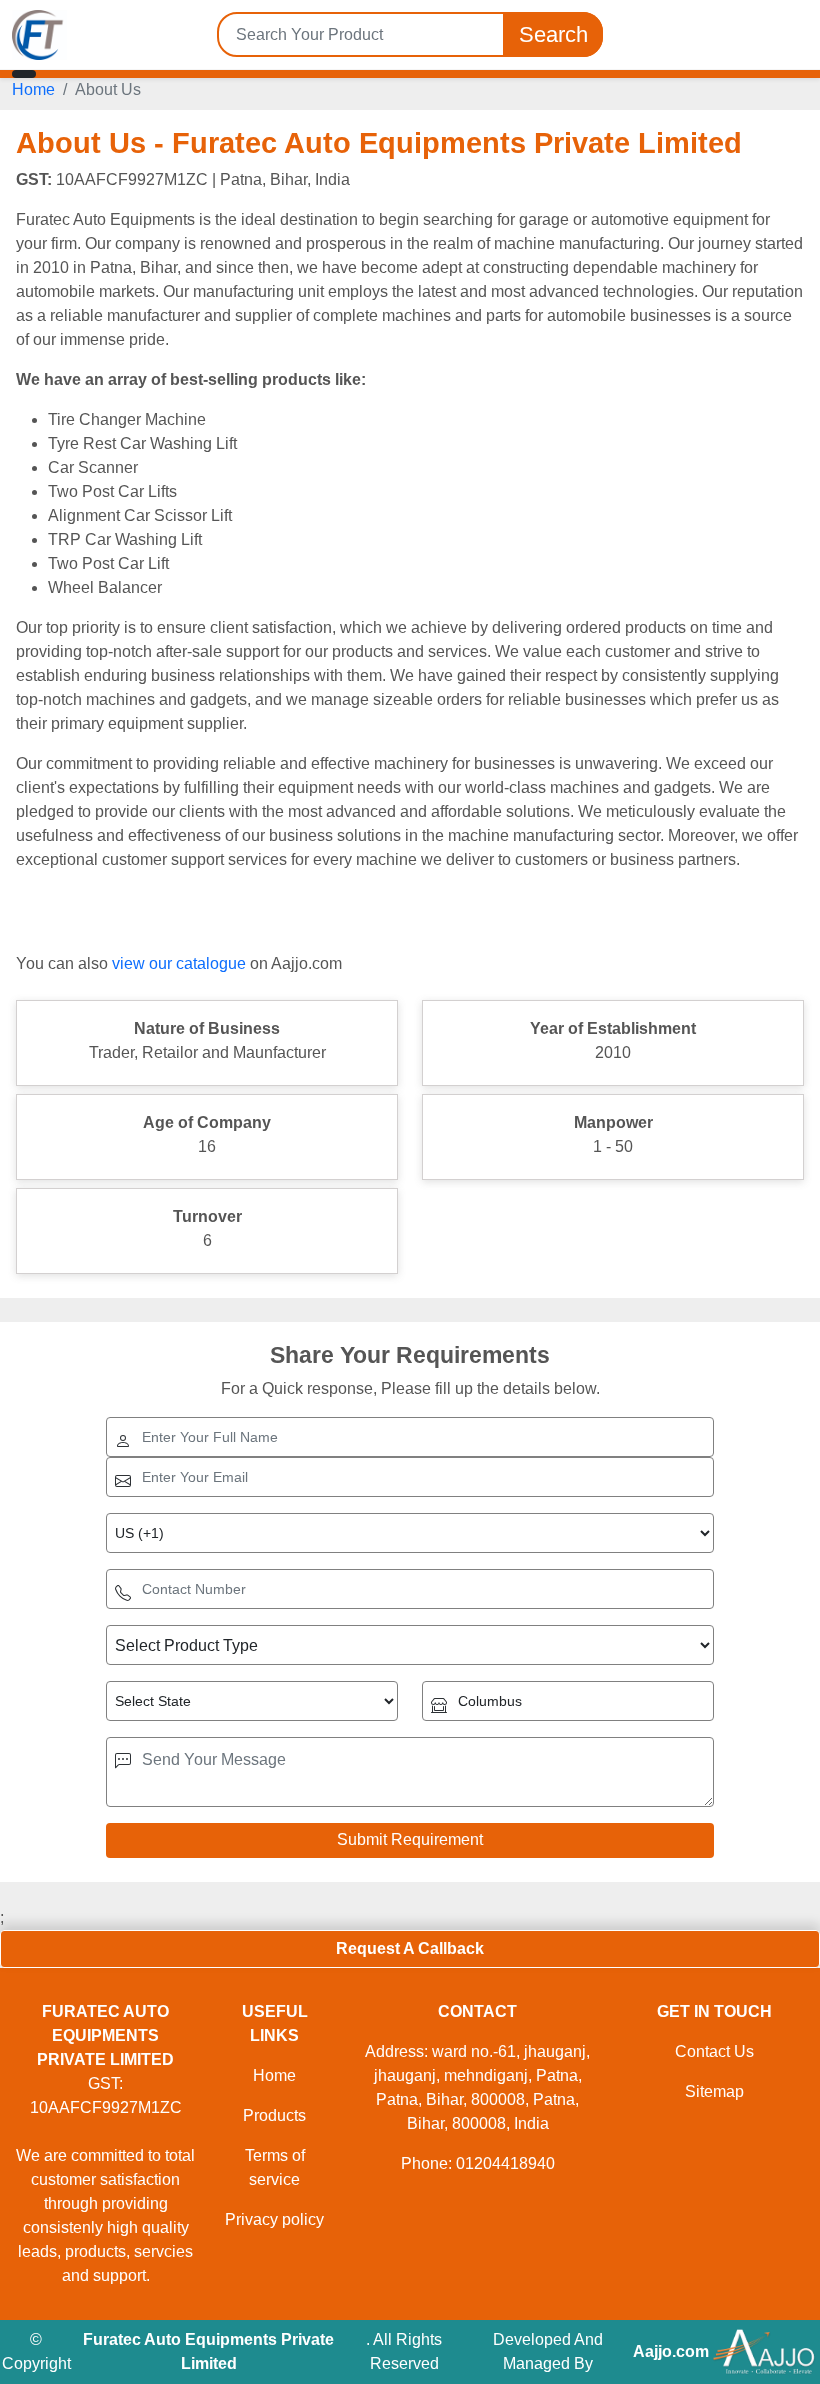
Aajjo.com (671, 2351)
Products (274, 2115)
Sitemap (714, 2091)
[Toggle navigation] (24, 74)
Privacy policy (274, 2219)
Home (33, 89)
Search (553, 34)
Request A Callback (410, 1948)
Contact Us (714, 2051)
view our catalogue (179, 963)
